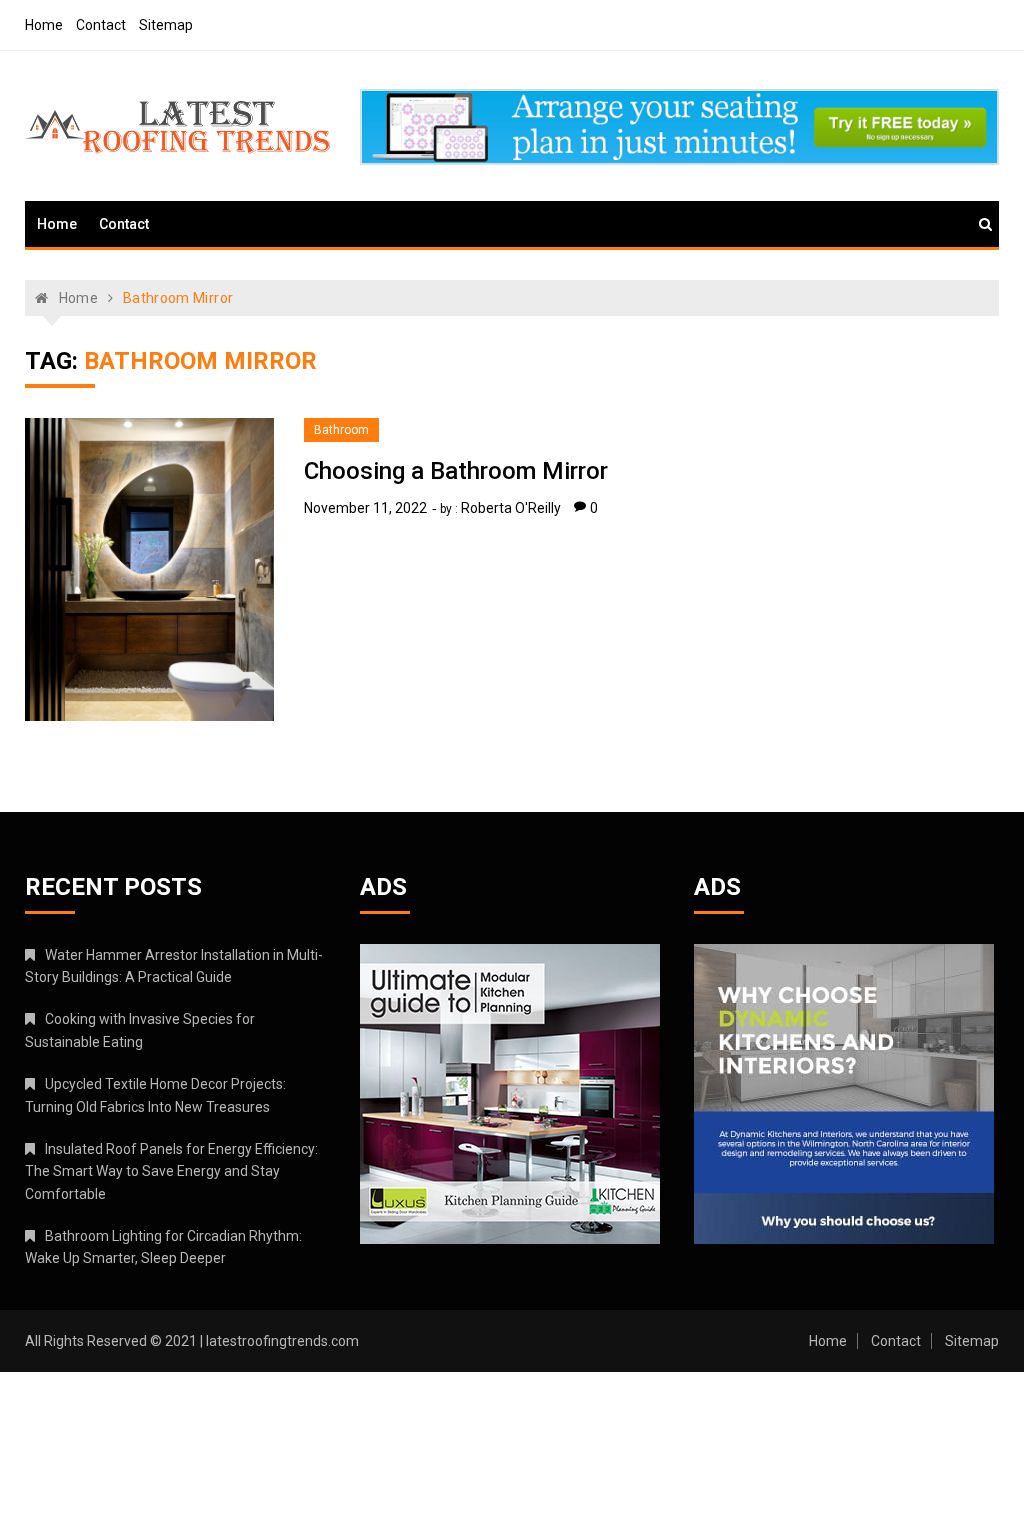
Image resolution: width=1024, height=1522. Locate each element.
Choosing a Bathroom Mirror (456, 471)
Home (44, 25)
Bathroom (341, 430)
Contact (101, 25)
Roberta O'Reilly (511, 508)
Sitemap (166, 25)
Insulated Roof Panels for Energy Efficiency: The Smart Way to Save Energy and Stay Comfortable (171, 1171)
